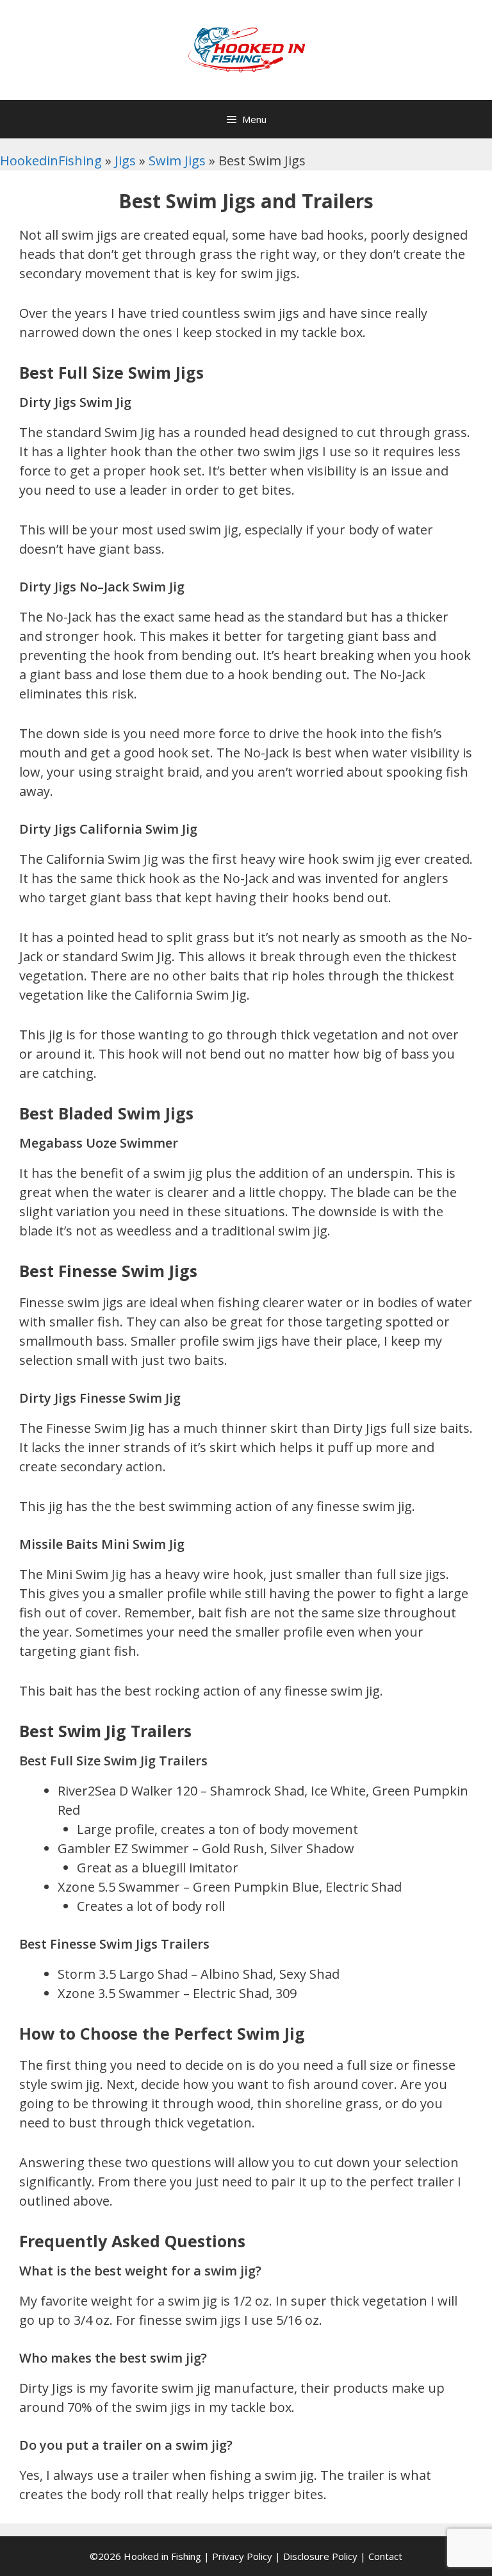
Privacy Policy (242, 2556)
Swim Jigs (177, 161)
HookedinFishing (51, 161)
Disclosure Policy (320, 2556)
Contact (385, 2556)
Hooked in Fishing (162, 2556)
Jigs (125, 161)
